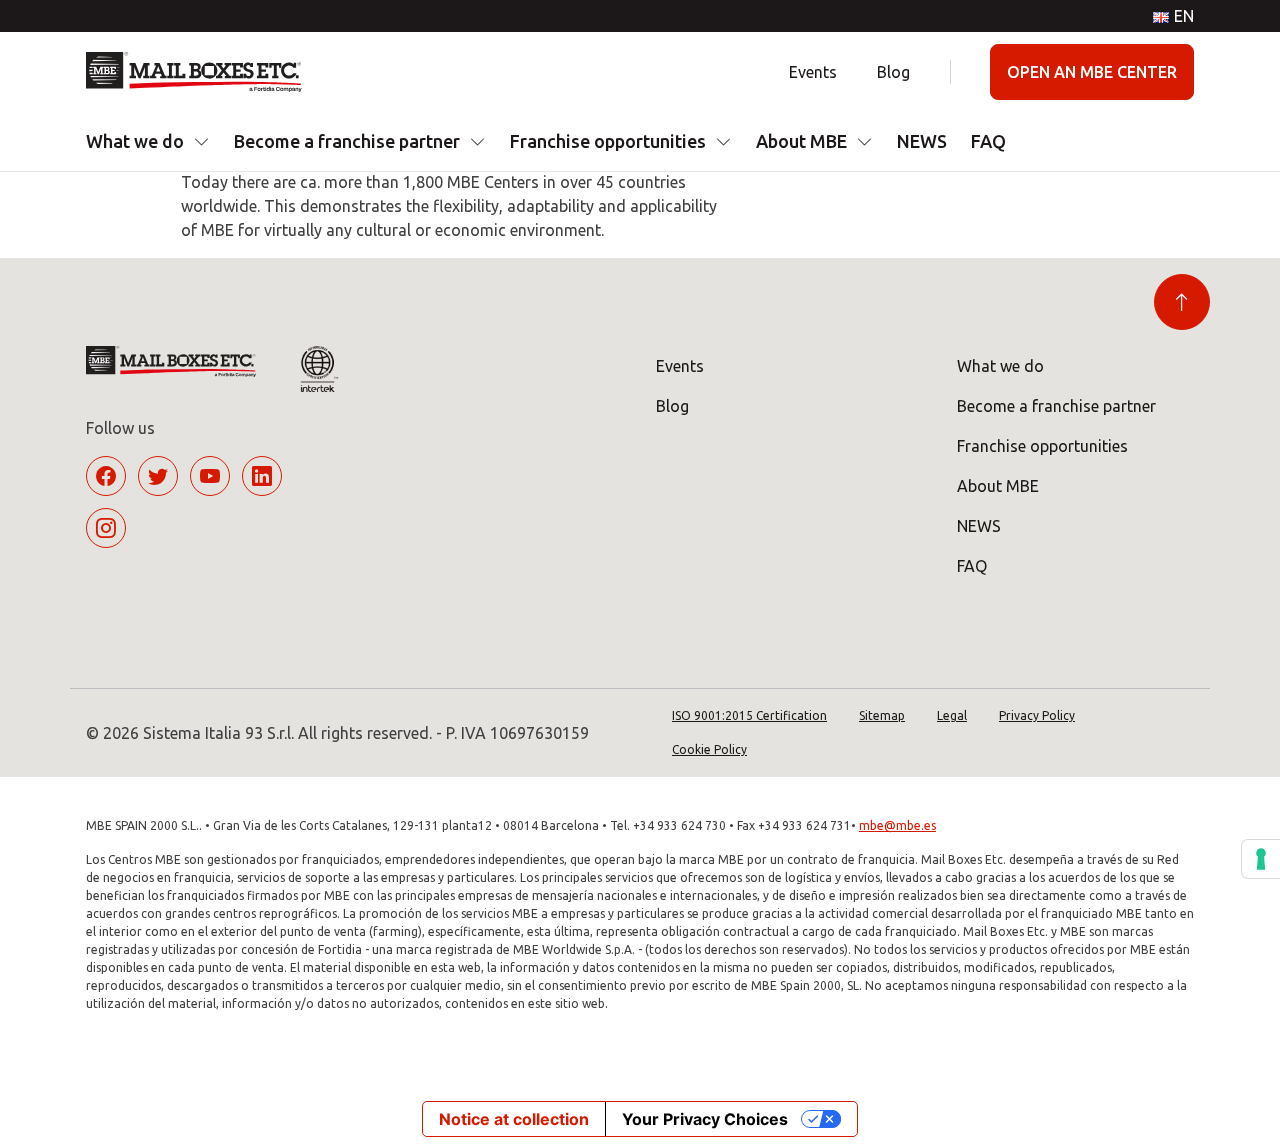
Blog (893, 72)
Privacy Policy (1037, 715)
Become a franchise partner (347, 141)
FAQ (988, 141)
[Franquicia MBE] (201, 72)
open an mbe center (1092, 72)
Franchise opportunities (608, 141)
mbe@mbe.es (897, 825)
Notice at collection (514, 1119)
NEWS (922, 141)
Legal (952, 715)
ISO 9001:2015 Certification (749, 715)
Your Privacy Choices (705, 1119)
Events (813, 72)
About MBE (801, 141)
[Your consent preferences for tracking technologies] (1261, 859)
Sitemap (882, 715)
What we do (135, 141)
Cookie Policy (709, 749)
